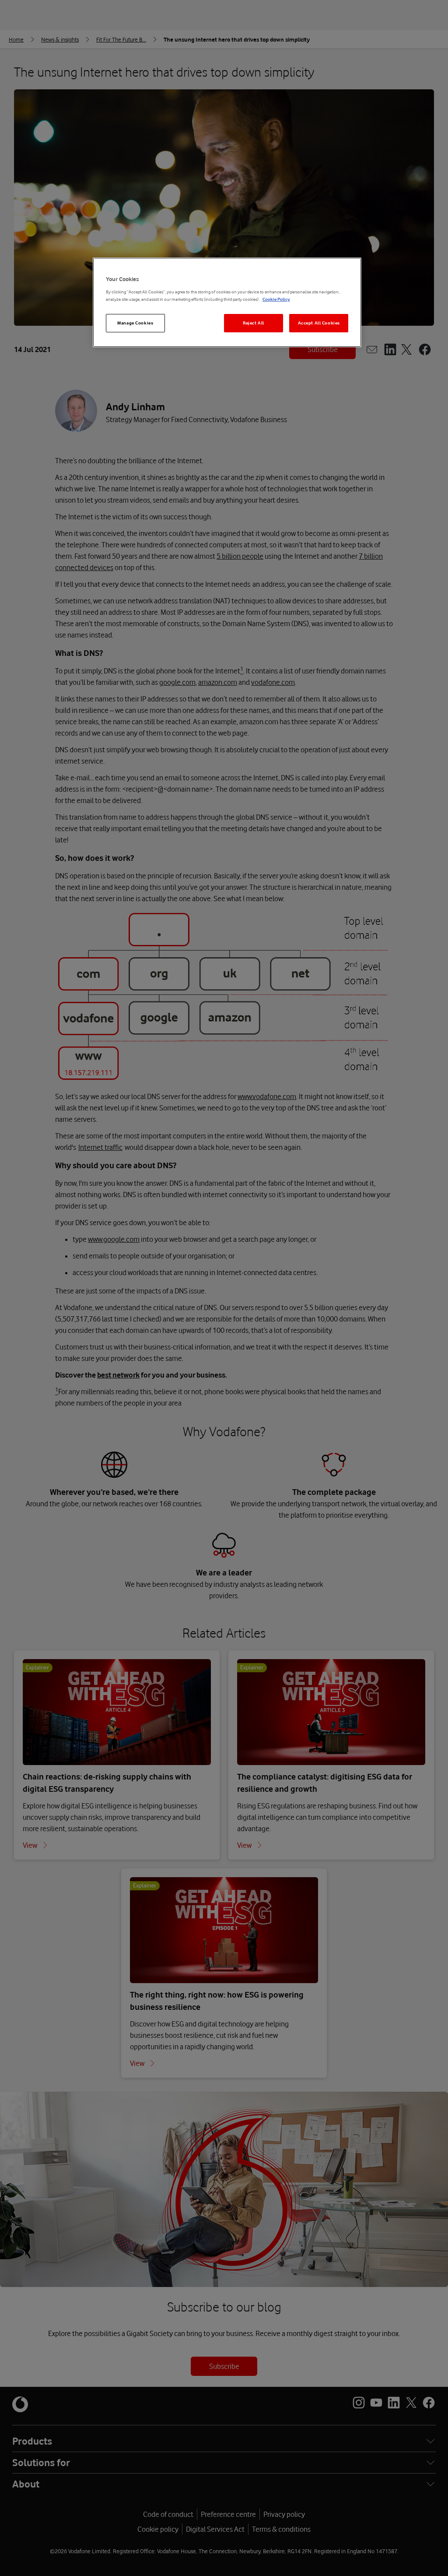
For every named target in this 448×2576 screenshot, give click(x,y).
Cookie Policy (276, 299)
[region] (227, 302)
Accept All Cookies (319, 323)
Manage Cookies (135, 323)
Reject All (254, 323)
